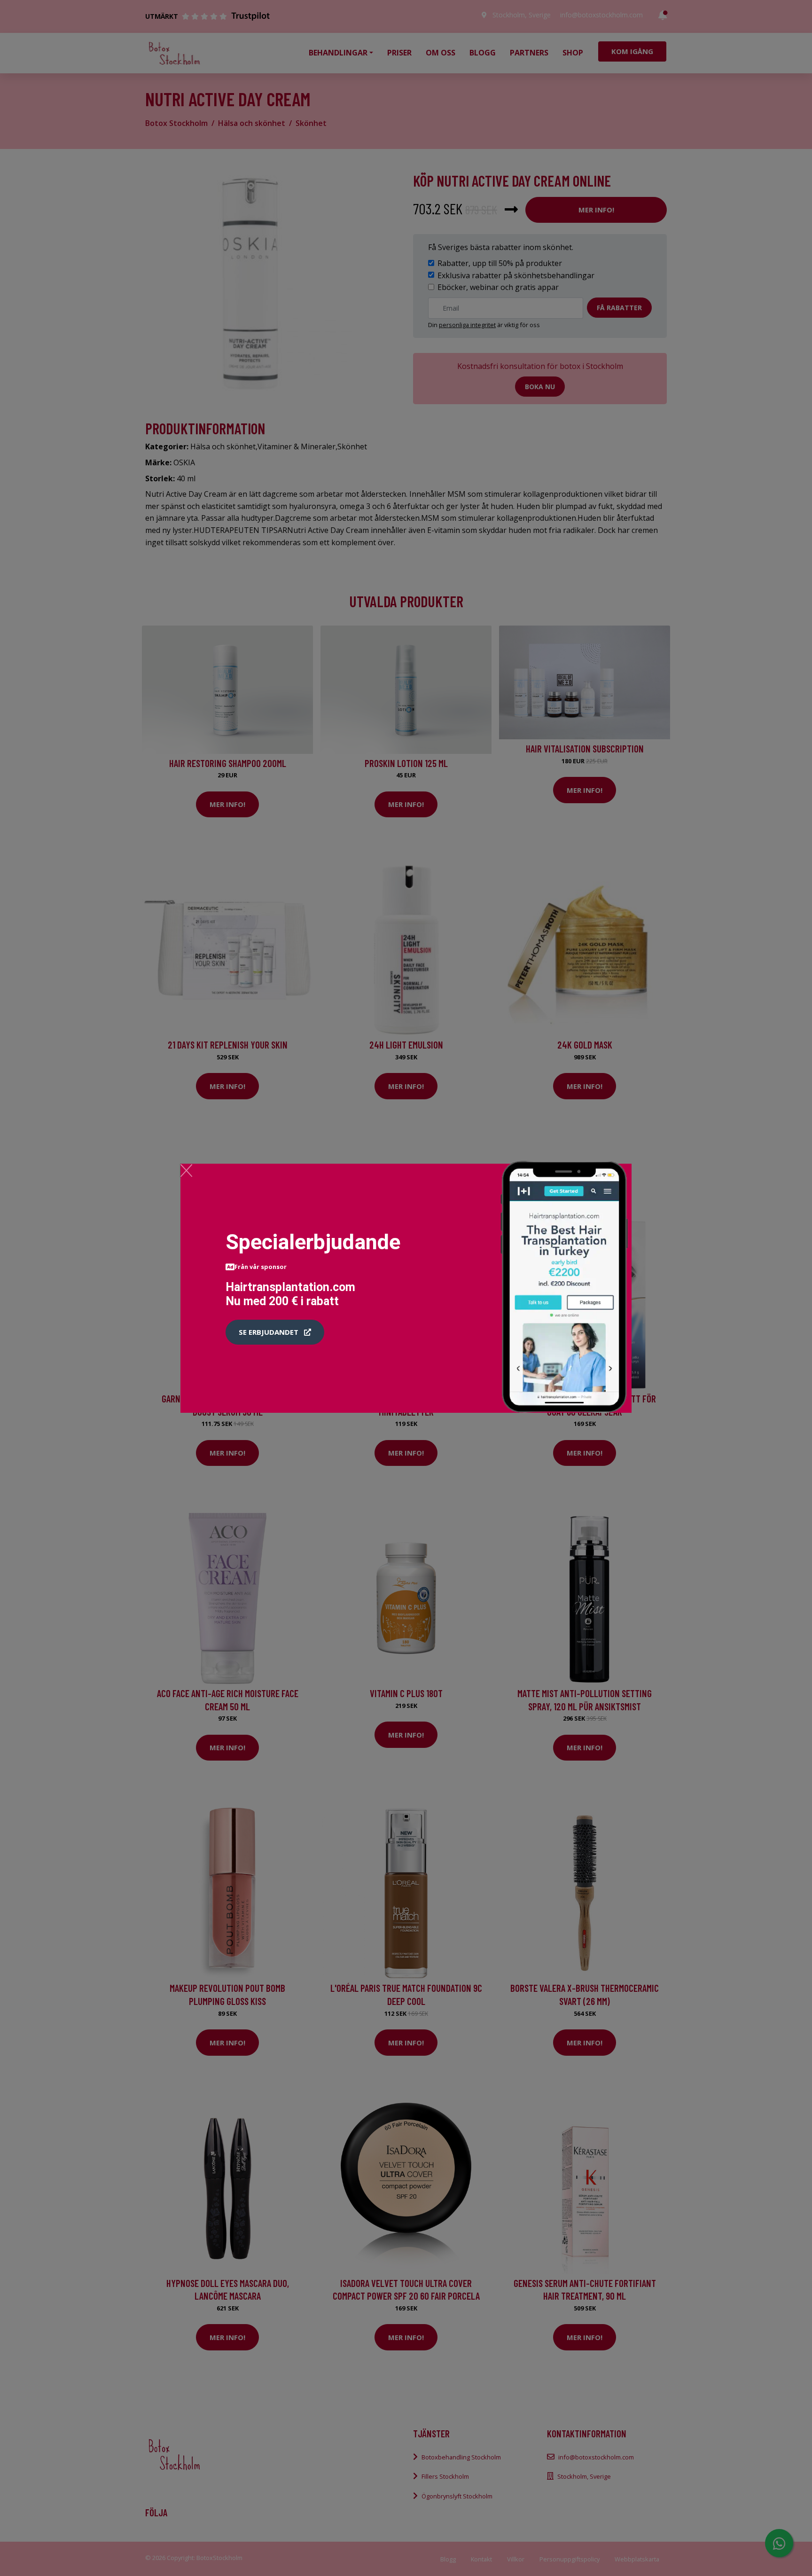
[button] (275, 1332)
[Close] (186, 1170)
